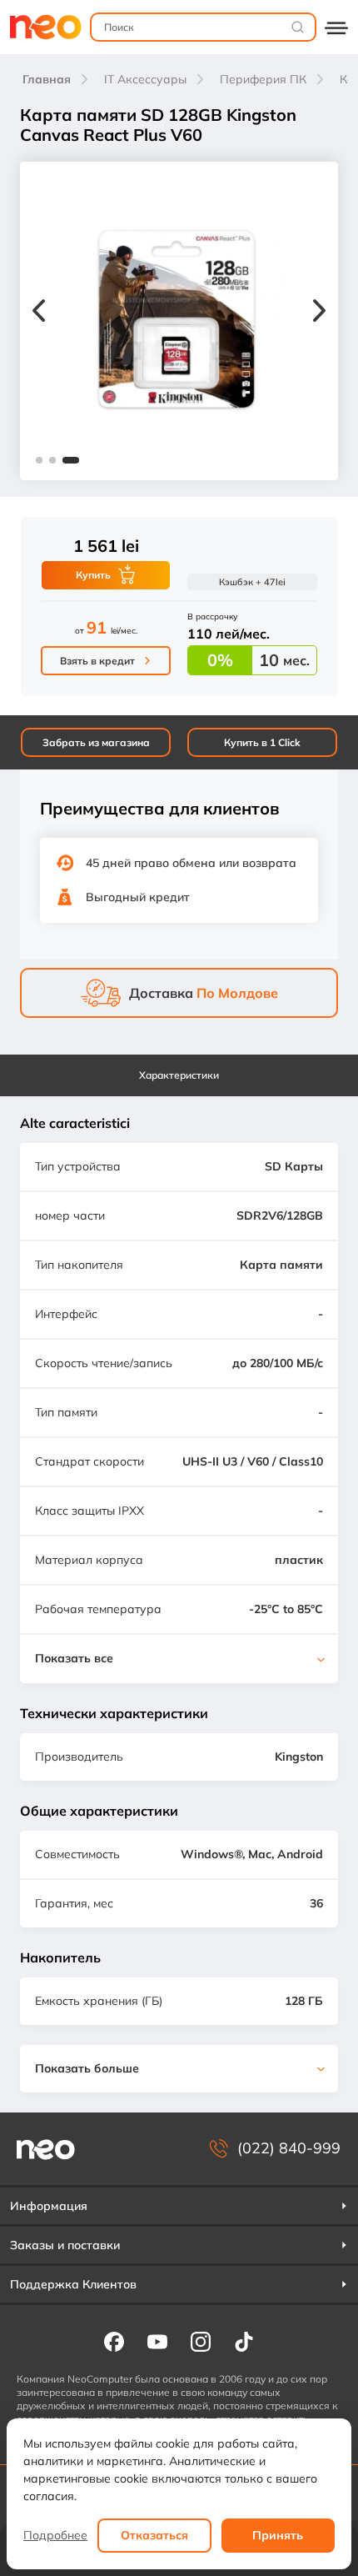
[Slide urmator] (319, 313)
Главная (47, 79)
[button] (39, 460)
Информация (49, 2206)
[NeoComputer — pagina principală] (46, 2149)
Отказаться (154, 2535)
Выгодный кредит (138, 897)
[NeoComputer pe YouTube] (157, 2341)
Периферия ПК (263, 79)
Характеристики (179, 1075)
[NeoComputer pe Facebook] (114, 2341)
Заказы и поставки (65, 2245)
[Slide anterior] (39, 313)
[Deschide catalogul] (336, 27)
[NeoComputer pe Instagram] (201, 2341)
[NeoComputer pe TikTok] (244, 2341)
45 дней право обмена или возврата (191, 863)
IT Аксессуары (145, 79)
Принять (278, 2535)
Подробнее (55, 2535)
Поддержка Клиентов (73, 2284)
